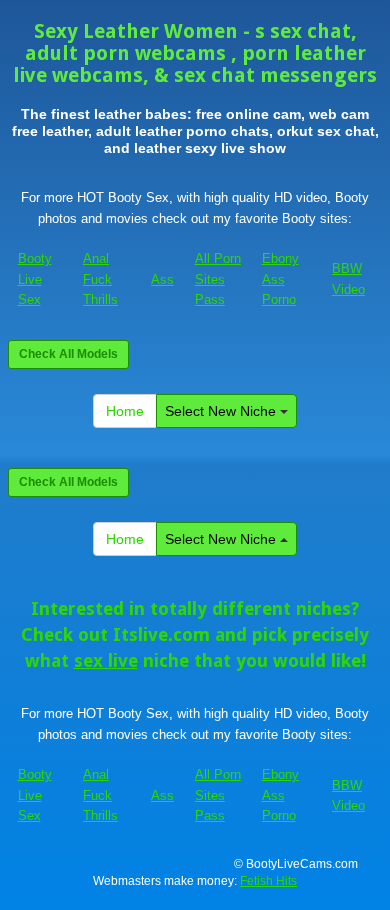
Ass (162, 279)
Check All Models (68, 354)
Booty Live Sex (35, 279)
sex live (106, 660)
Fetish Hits (268, 881)
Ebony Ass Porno (280, 279)
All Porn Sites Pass (218, 279)
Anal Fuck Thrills (100, 279)
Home (125, 411)
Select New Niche (222, 411)
